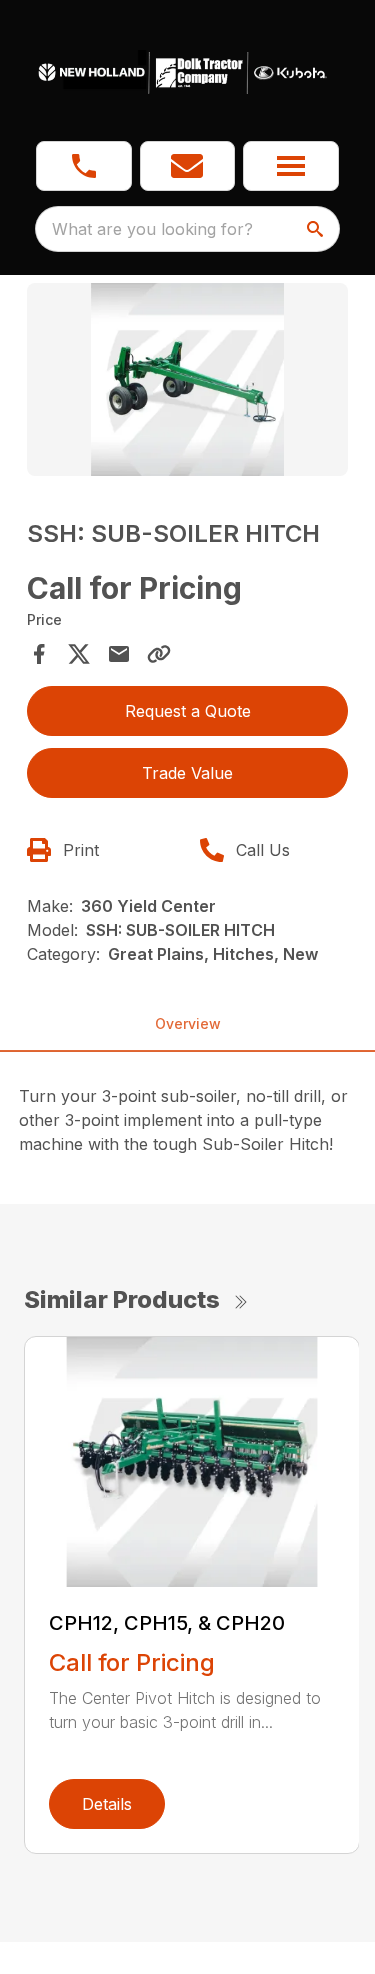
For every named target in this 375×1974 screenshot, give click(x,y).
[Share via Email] (119, 654)
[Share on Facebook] (39, 654)
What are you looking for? (152, 229)
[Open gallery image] (188, 379)
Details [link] (107, 1804)
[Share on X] (79, 654)
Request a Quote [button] (188, 711)
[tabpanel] (188, 382)
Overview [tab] (188, 1023)
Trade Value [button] (187, 773)
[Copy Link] (159, 654)
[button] (84, 166)
